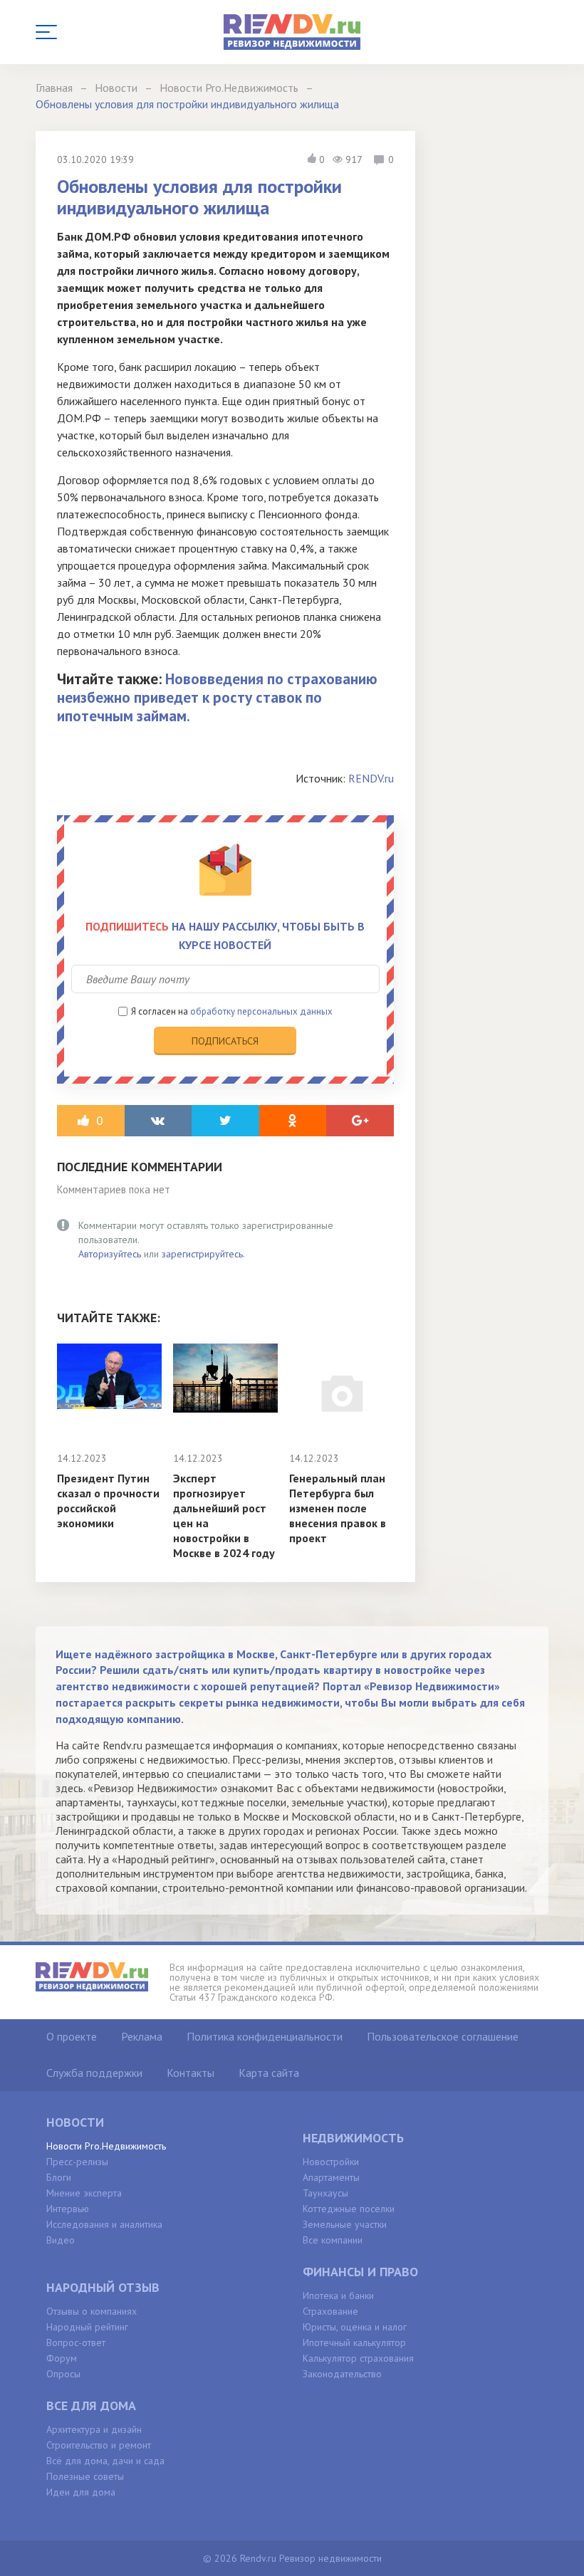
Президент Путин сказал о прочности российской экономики (108, 1501)
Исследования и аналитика (104, 2224)
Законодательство (342, 2374)
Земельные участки (345, 2224)
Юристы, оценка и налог (355, 2327)
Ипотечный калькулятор (354, 2342)
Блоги (59, 2177)
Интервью (68, 2209)
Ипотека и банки (338, 2295)
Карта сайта (269, 2073)
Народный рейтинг (87, 2327)
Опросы (63, 2374)
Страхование (330, 2311)
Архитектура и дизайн (94, 2429)
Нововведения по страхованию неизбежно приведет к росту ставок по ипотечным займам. (217, 697)
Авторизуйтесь (110, 1254)
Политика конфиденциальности (265, 2036)
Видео (61, 2240)
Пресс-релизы (77, 2162)
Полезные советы (85, 2476)
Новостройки (331, 2162)
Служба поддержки (94, 2073)
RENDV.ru (371, 778)
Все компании (333, 2240)
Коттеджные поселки (349, 2209)
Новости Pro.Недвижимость (106, 2146)
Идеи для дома (81, 2492)
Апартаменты (331, 2177)
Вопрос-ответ (76, 2342)
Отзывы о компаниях (92, 2311)
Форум (62, 2358)
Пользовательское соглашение (443, 2036)
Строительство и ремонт (99, 2445)
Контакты (191, 2073)
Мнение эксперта (84, 2193)
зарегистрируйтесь (202, 1254)
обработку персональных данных (261, 1011)
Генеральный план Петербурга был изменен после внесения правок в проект (338, 1508)
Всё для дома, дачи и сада (105, 2461)
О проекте (72, 2036)
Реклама (142, 2036)
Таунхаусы (325, 2193)
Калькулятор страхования (358, 2358)
